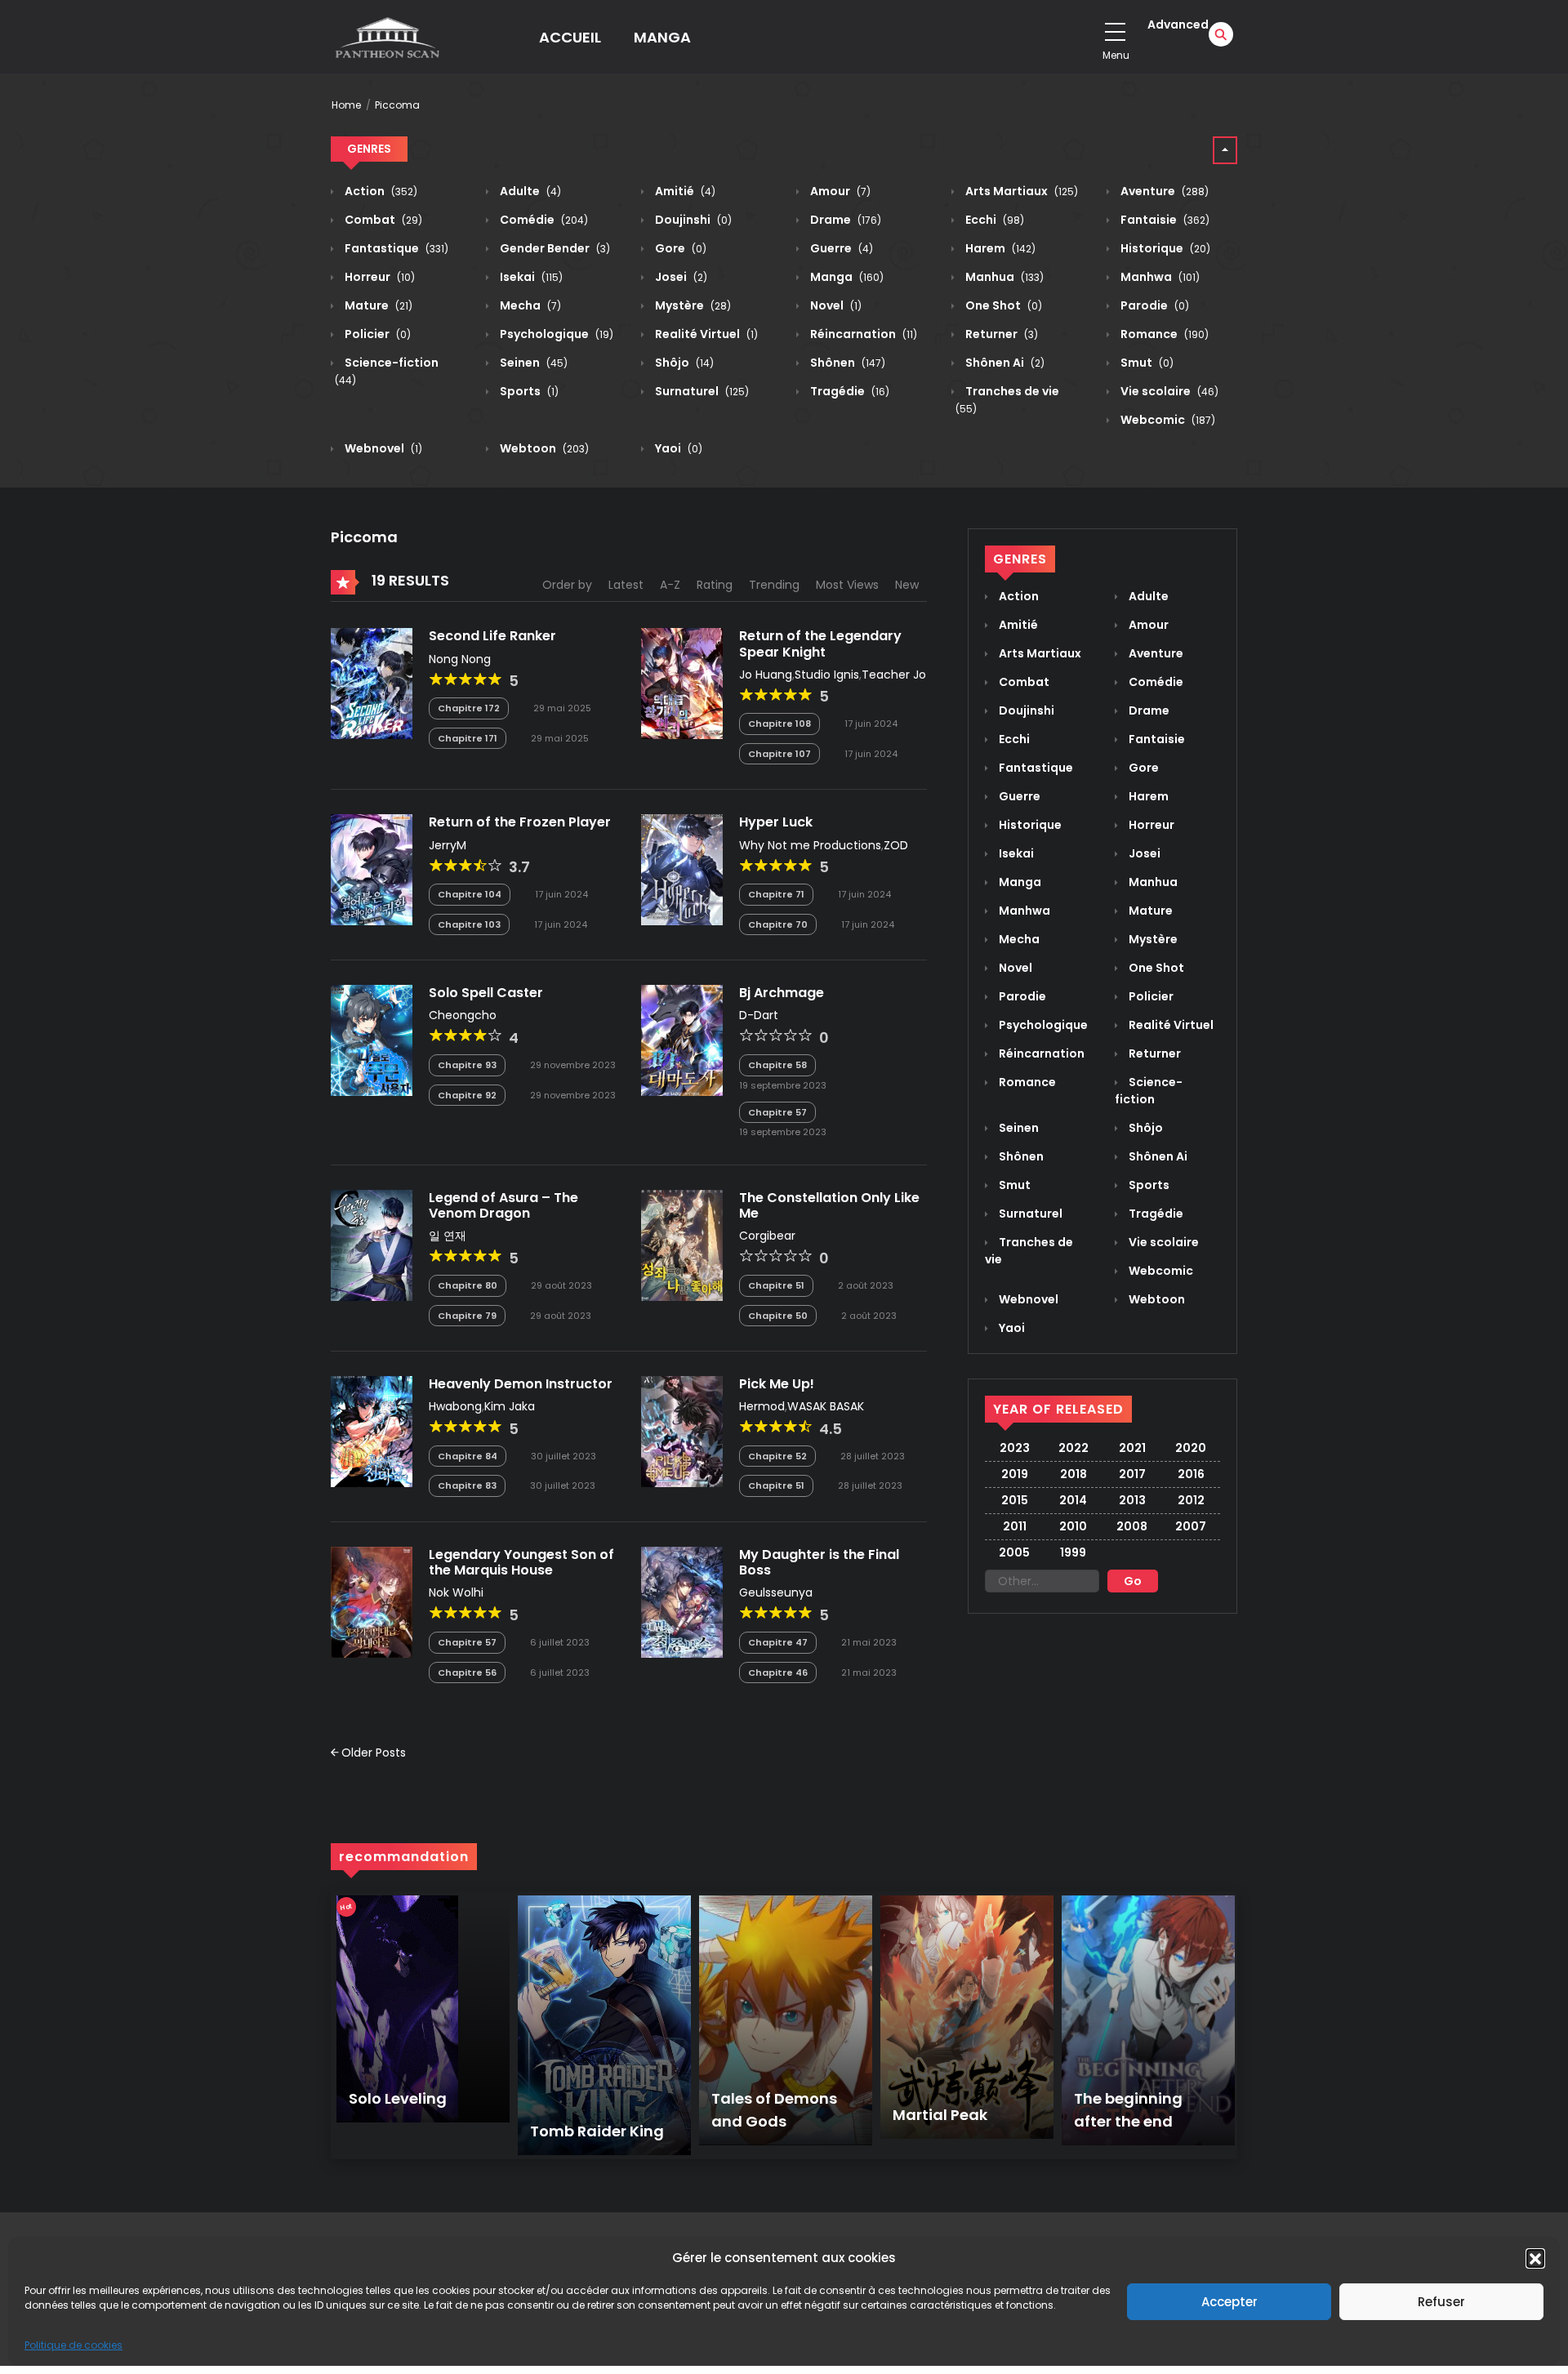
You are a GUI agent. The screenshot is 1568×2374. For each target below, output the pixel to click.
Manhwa (1159, 277)
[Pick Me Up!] (682, 1431)
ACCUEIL (570, 37)
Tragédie (849, 391)
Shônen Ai (1004, 363)
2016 (1191, 1474)
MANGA (662, 37)
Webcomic (1167, 420)
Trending (774, 585)
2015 (1015, 1500)
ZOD (896, 845)
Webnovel (382, 448)
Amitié (684, 191)
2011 (1015, 1526)
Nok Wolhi (456, 1592)
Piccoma (397, 105)
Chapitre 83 (467, 1485)
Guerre (840, 248)
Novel (835, 305)
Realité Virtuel (705, 334)
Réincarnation (862, 334)
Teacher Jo (894, 675)
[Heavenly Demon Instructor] (372, 1431)
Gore (679, 248)
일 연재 (448, 1236)
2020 (1191, 1448)
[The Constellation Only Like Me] (682, 1245)
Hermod (762, 1406)
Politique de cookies (73, 2345)
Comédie (543, 220)
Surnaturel (701, 391)
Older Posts (372, 1753)
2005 (1014, 1552)
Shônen (846, 363)
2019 (1015, 1474)
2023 (1015, 1448)
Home (346, 105)
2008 (1132, 1526)
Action (380, 191)
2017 (1132, 1474)
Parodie (1154, 305)
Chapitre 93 (467, 1065)
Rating (715, 585)
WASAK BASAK (826, 1406)
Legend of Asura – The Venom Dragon (503, 1205)
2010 (1073, 1526)
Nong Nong (460, 659)
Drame (844, 220)
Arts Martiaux (1020, 191)
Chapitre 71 (776, 894)
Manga (846, 277)
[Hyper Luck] (682, 869)
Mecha (529, 305)
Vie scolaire (1168, 391)
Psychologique (555, 334)
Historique (1164, 248)
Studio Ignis (827, 675)
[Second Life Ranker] (372, 683)
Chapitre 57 (777, 1112)
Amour (839, 191)
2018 (1074, 1474)
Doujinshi (692, 220)
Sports (528, 391)
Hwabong (455, 1406)
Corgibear (767, 1236)
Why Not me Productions (810, 845)
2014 (1073, 1500)
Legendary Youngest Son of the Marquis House (521, 1562)
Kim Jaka (510, 1406)
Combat (382, 220)
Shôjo (683, 363)
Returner (1000, 334)
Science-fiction (1149, 1091)
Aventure (1163, 191)
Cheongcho (463, 1015)
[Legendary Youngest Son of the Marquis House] (372, 1601)
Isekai (530, 277)
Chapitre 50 (778, 1316)
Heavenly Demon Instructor (521, 1384)
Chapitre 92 (467, 1095)
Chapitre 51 (776, 1285)
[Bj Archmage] (682, 1040)
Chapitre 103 (469, 924)
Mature (377, 305)
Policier (376, 334)
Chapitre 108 (780, 724)
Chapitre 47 (778, 1642)
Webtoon (543, 448)
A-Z (670, 585)
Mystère (692, 305)
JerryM (448, 845)
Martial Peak (940, 2115)
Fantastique (395, 248)
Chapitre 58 (777, 1065)
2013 (1132, 1500)
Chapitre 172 (469, 708)
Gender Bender (554, 248)
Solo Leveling (398, 2098)
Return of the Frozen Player (520, 822)
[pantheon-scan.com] (386, 37)
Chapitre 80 (468, 1285)
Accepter (1229, 2302)
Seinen (532, 363)
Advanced (1178, 24)
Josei (680, 277)
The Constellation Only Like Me (829, 1205)
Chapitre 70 (778, 924)
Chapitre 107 (780, 754)
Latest (626, 585)
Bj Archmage (782, 993)
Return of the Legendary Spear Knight (820, 644)
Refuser (1441, 2302)
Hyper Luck (776, 822)
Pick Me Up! (777, 1384)
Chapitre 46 (778, 1672)
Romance (1163, 334)
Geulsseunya (776, 1592)
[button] (1535, 2258)
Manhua (1003, 277)
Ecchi (993, 220)
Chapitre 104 (470, 894)
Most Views (847, 585)
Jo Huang (766, 675)
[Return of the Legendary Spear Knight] (682, 683)
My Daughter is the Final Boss (819, 1562)
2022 (1074, 1448)
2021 (1132, 1448)
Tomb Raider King (597, 2131)
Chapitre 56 (467, 1672)
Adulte (529, 191)
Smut (1146, 363)
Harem (999, 248)
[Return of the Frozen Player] (372, 869)
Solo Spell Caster (486, 993)
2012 (1191, 1500)
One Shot (1002, 305)
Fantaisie (1164, 220)
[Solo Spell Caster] (372, 1040)
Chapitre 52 (777, 1456)
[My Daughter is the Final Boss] (682, 1601)
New (907, 585)
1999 (1073, 1552)
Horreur (379, 277)
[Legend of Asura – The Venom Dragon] (372, 1245)
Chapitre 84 (468, 1456)
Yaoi (677, 448)
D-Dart (759, 1015)
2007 (1191, 1526)
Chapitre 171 (468, 738)
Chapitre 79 (467, 1316)
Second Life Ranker (492, 636)
